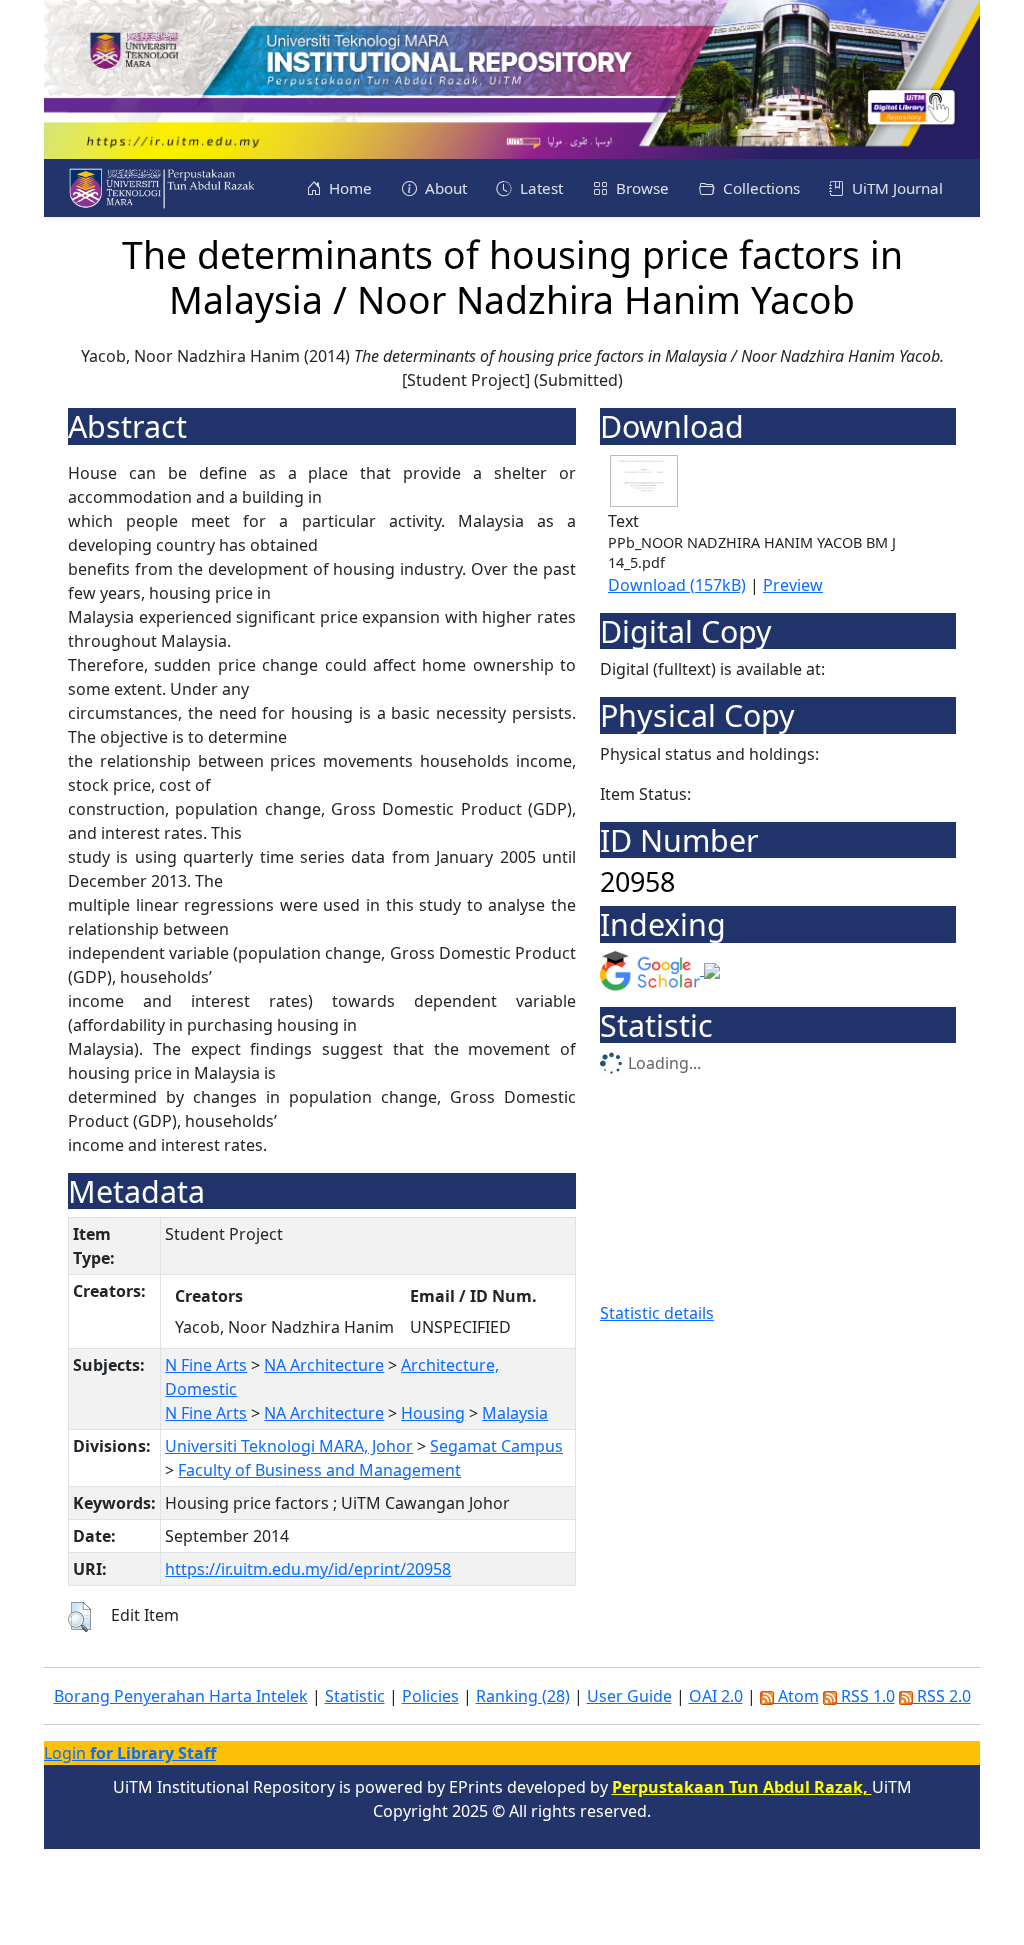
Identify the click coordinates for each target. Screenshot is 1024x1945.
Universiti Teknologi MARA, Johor (289, 1446)
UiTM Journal (895, 188)
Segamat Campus (496, 1446)
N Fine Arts (206, 1365)
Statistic (355, 1696)
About (444, 188)
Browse (640, 188)
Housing (433, 1413)
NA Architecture (324, 1365)
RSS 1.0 (866, 1696)
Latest (539, 188)
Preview (793, 585)
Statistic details (657, 1313)
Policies (430, 1696)
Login (130, 1753)
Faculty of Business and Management (319, 1470)
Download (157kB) (677, 585)
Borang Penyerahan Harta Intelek (181, 1696)
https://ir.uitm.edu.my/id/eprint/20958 (308, 1569)
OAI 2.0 (716, 1696)
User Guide (629, 1696)
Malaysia (515, 1413)
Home (348, 188)
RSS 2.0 (942, 1696)
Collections (759, 188)
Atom (796, 1696)
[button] (79, 1617)
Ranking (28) (523, 1696)
